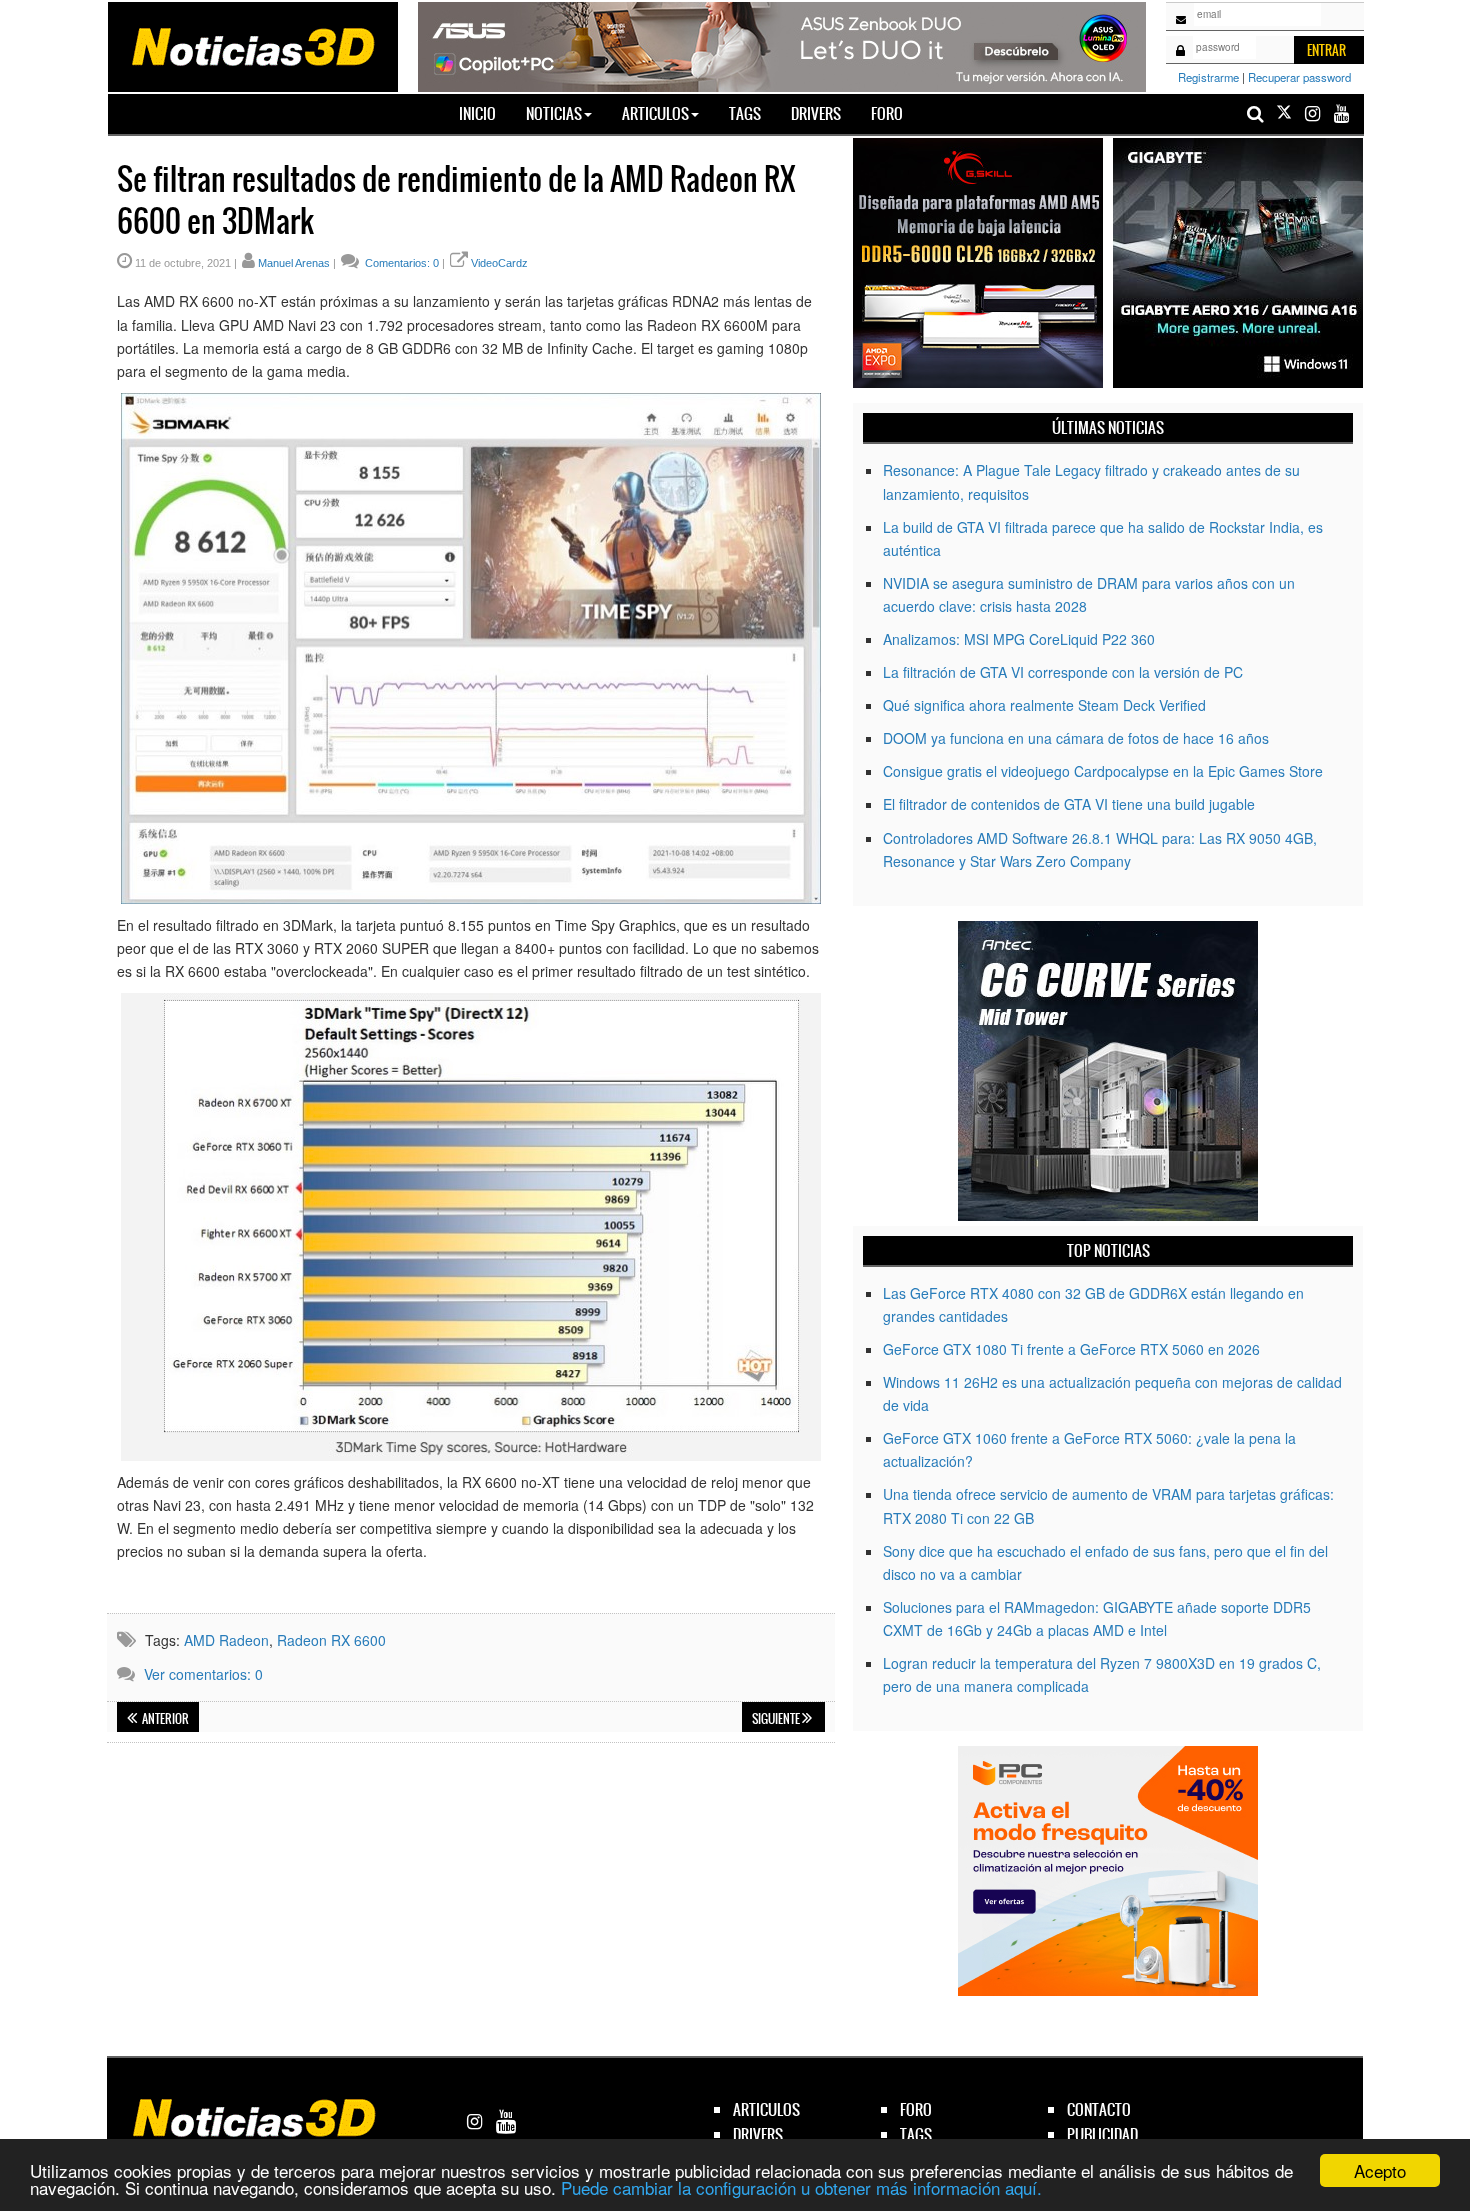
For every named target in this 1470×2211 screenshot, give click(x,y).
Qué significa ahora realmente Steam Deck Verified (1044, 705)
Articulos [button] (655, 113)
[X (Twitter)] (1284, 113)
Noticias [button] (554, 113)
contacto (1099, 2109)
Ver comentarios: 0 (203, 1674)
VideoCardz (499, 263)
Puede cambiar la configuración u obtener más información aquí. (801, 2187)
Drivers (816, 113)
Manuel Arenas (294, 263)
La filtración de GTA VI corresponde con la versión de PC (1063, 672)
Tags (745, 113)
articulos (766, 2109)
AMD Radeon (226, 1640)
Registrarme (1208, 77)
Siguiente (777, 1719)
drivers (758, 2134)
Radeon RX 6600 (331, 1640)
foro (916, 2109)
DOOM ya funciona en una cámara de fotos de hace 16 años (1076, 738)
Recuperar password (1299, 77)
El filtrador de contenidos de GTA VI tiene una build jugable (1069, 804)
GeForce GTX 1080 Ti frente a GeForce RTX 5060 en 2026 (1071, 1349)
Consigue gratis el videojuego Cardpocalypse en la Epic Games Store (1103, 771)
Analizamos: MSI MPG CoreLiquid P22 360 (1019, 639)
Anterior (164, 1719)
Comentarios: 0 (400, 263)
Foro (887, 113)
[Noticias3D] (252, 45)
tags (916, 2134)
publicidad (1102, 2134)
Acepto (1380, 2170)
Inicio (485, 113)
